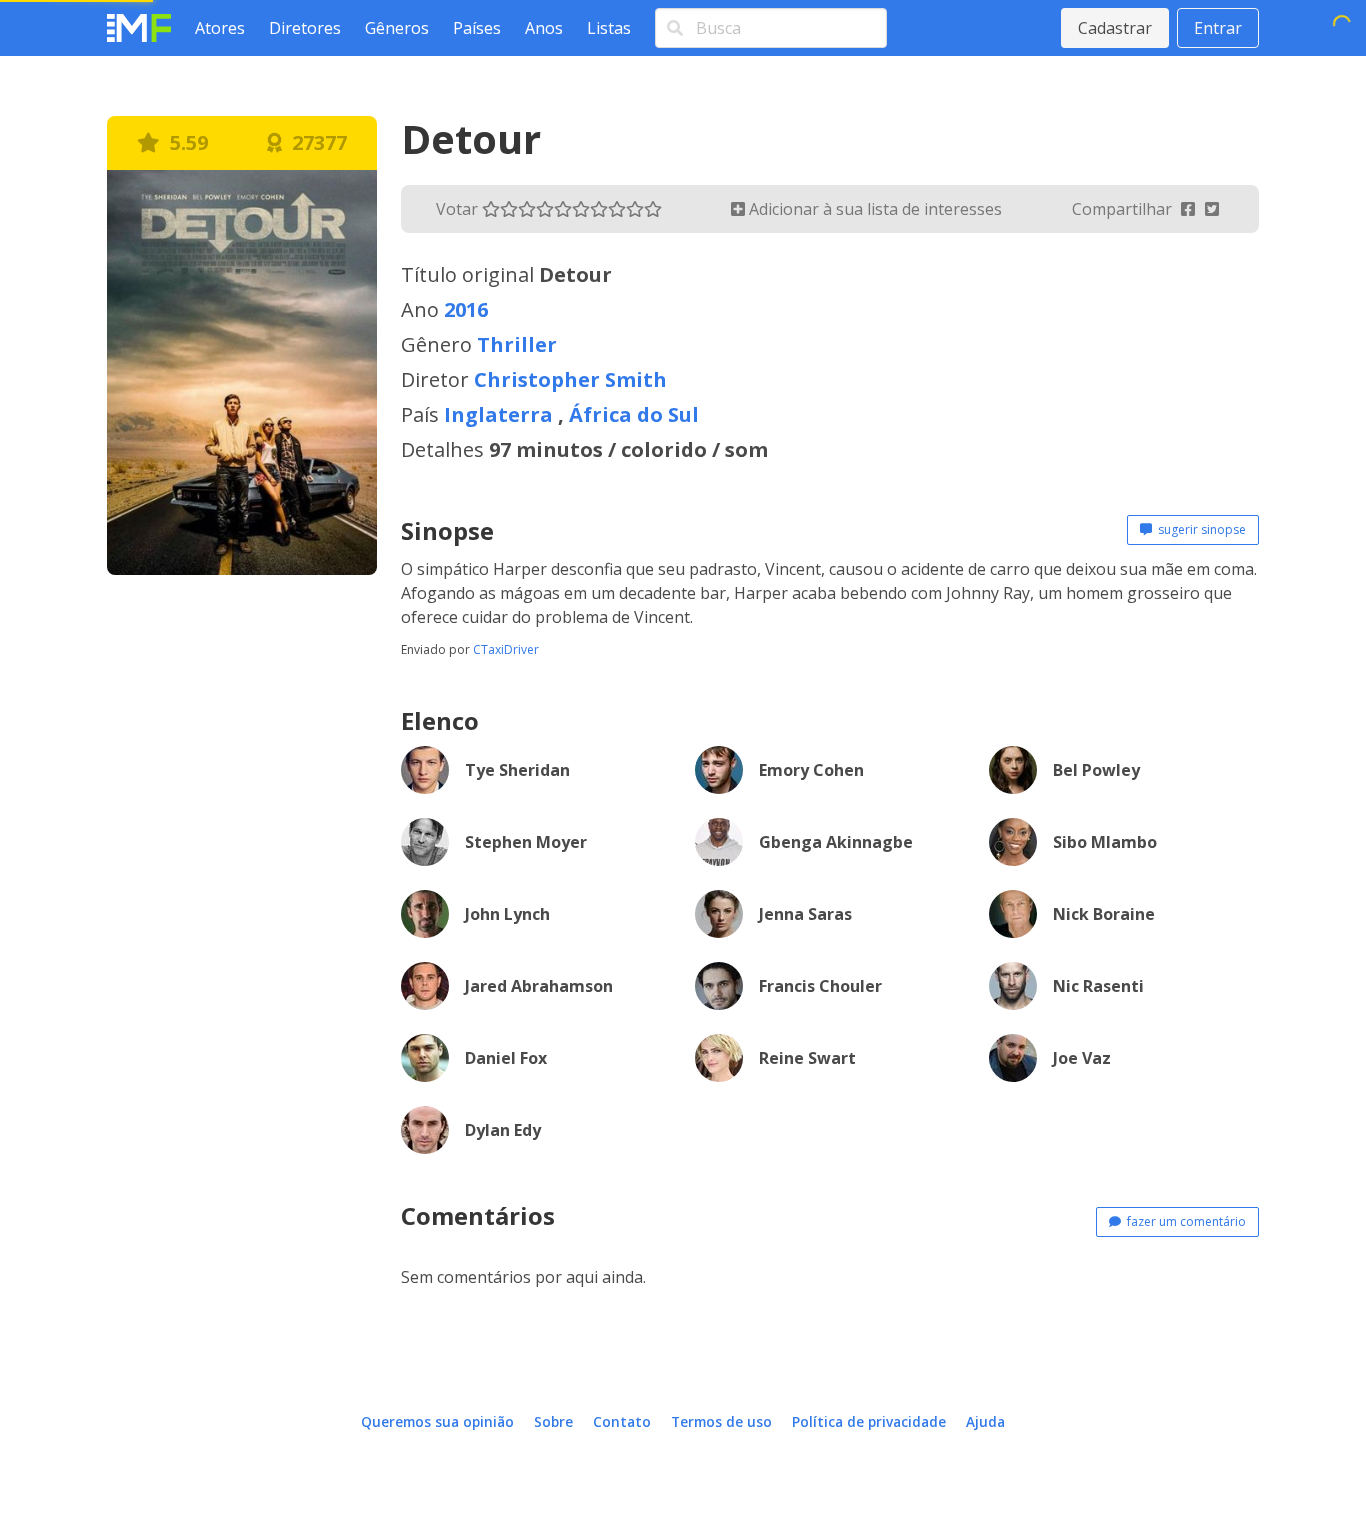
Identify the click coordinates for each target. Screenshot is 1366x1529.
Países (477, 28)
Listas (609, 28)
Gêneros (397, 28)
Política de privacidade (869, 1421)
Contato (622, 1421)
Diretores (305, 28)
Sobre (553, 1421)
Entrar (1218, 28)
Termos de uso (721, 1421)
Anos (544, 28)
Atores (220, 28)
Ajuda (985, 1421)
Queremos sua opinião (437, 1421)
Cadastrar (1115, 28)
